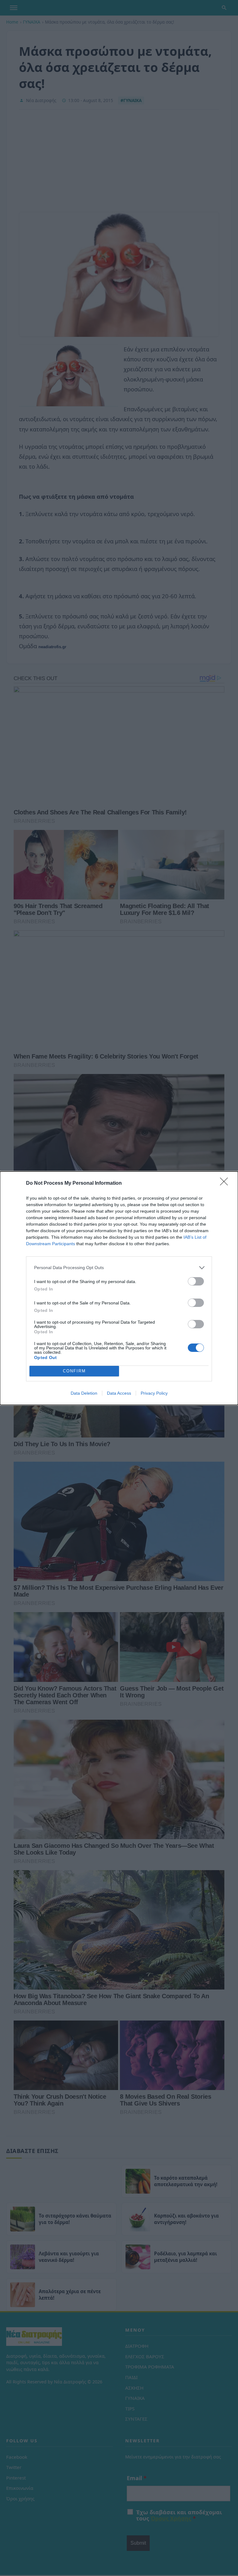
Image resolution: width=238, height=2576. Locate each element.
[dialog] (119, 1288)
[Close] (226, 1183)
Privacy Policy (154, 1393)
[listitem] (119, 1268)
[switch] (196, 1281)
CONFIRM (74, 1371)
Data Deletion (84, 1393)
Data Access (119, 1393)
